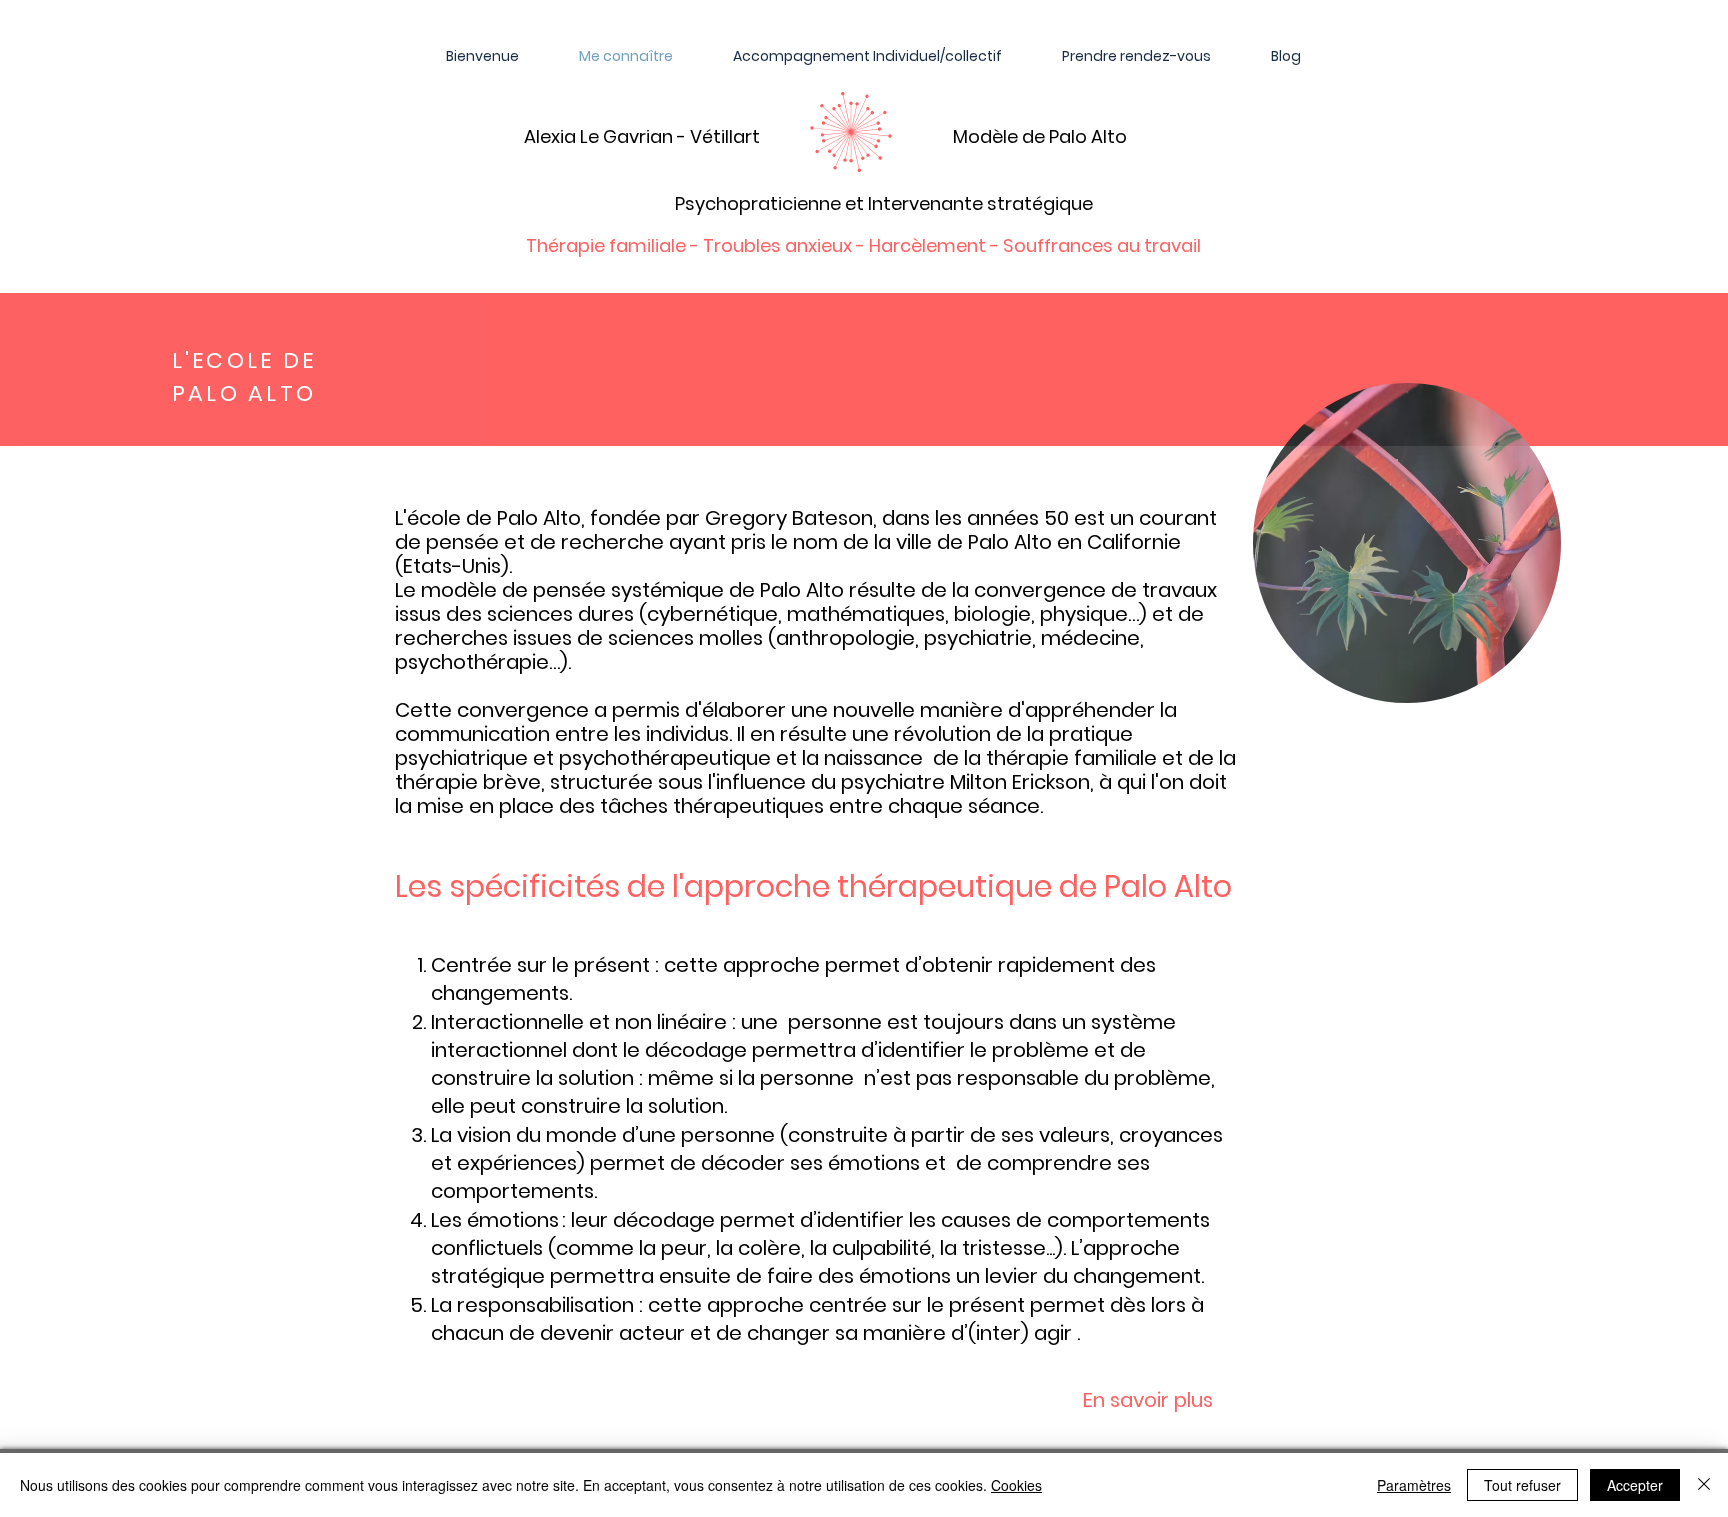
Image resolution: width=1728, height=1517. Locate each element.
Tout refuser (1522, 1485)
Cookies (1016, 1485)
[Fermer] (1704, 1485)
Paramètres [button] (1414, 1485)
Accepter (1635, 1485)
